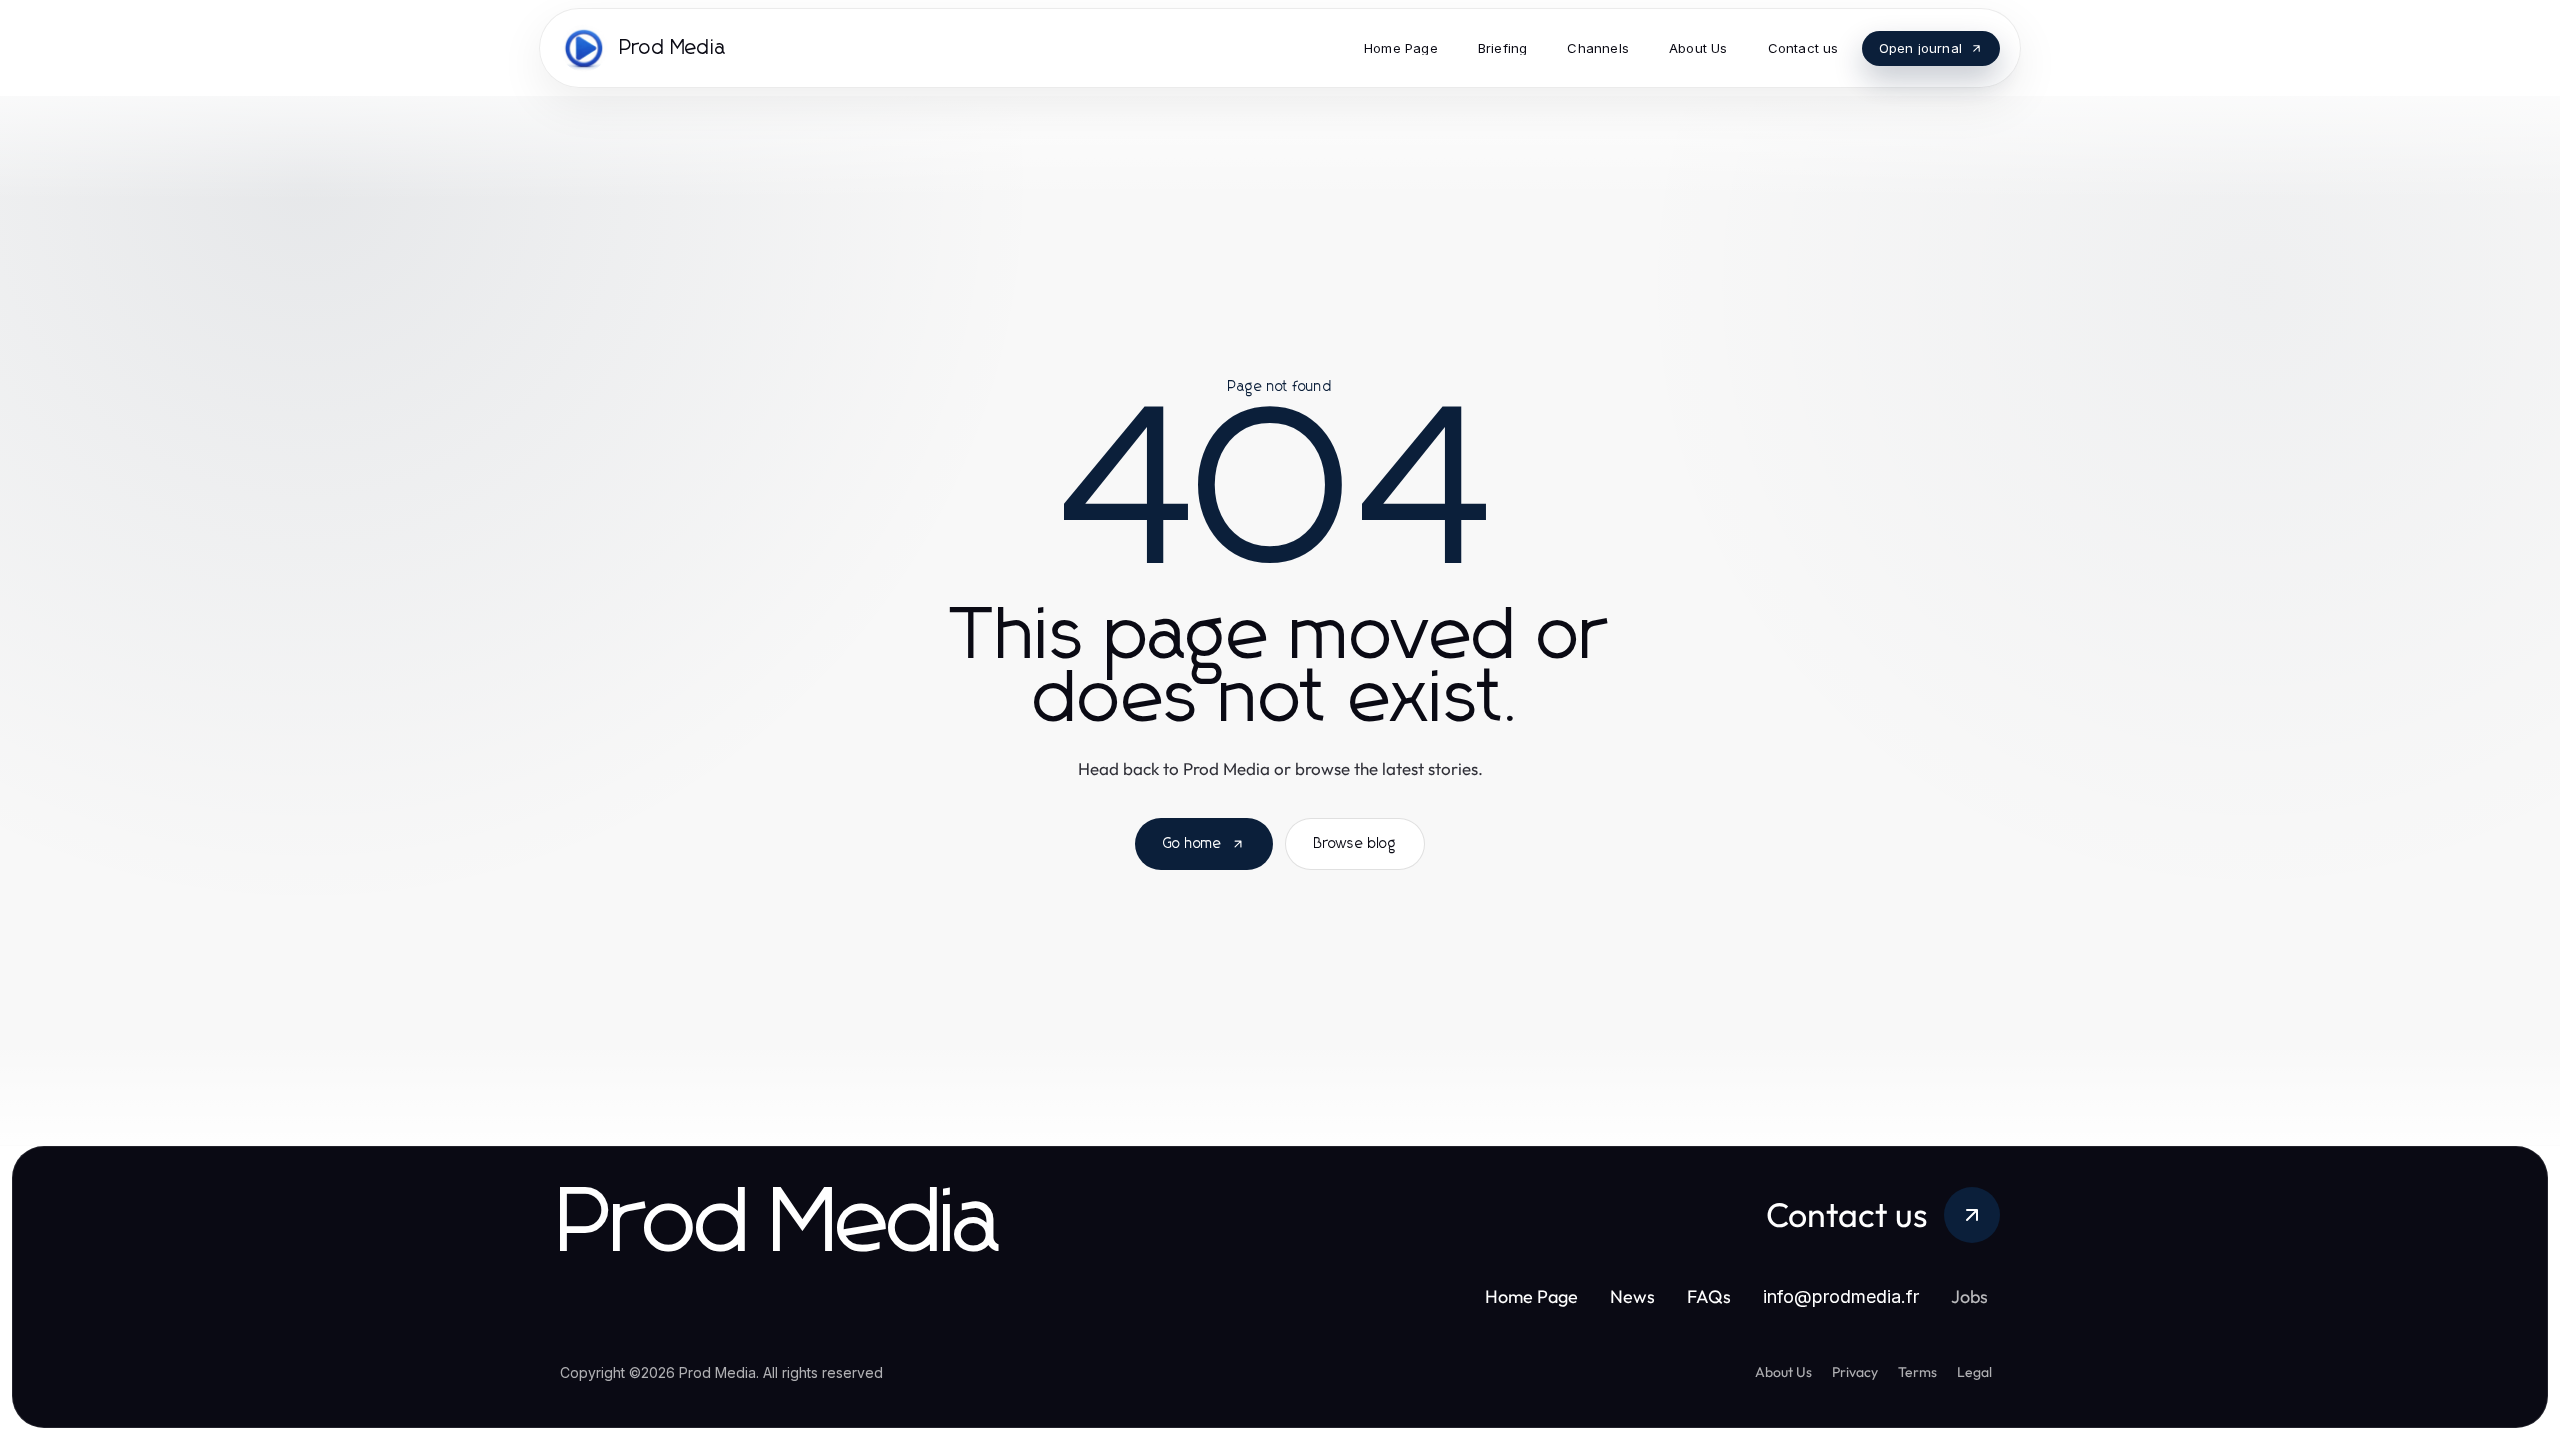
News (1632, 1296)
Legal (1974, 1372)
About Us (1783, 1372)
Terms (1917, 1372)
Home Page (1531, 1296)
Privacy (1855, 1372)
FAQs (1709, 1296)
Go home (1192, 844)
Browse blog (1355, 844)
